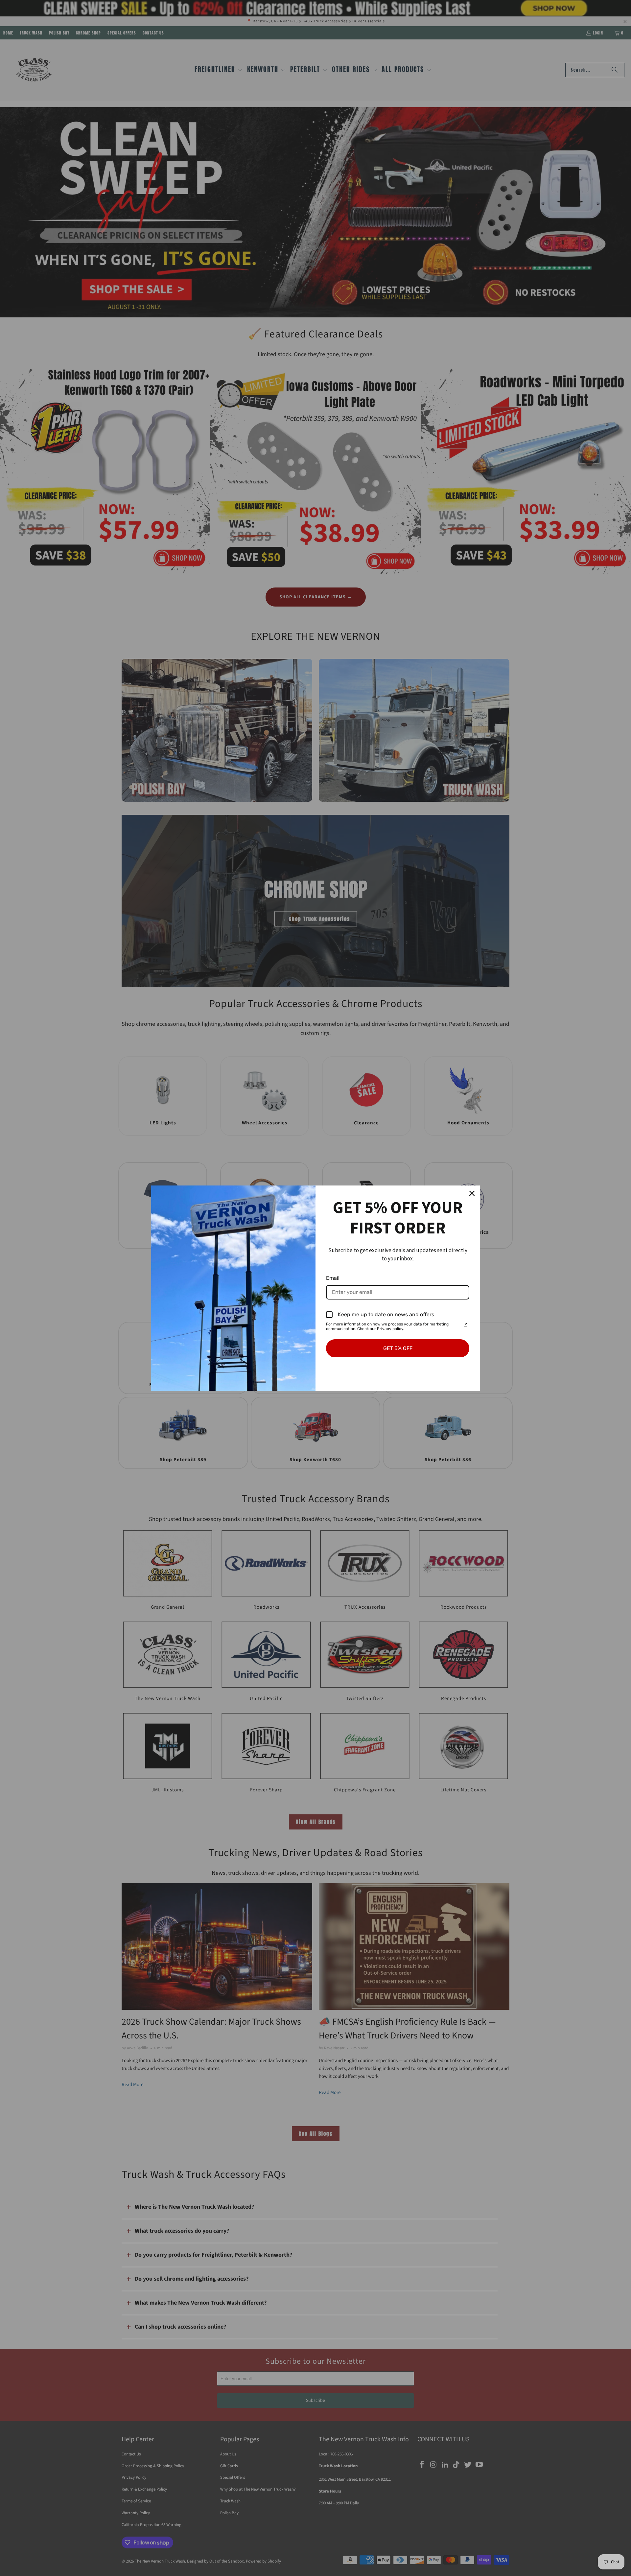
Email (333, 1278)
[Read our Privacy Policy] (465, 1325)
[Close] (472, 1193)
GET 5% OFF (398, 1348)
